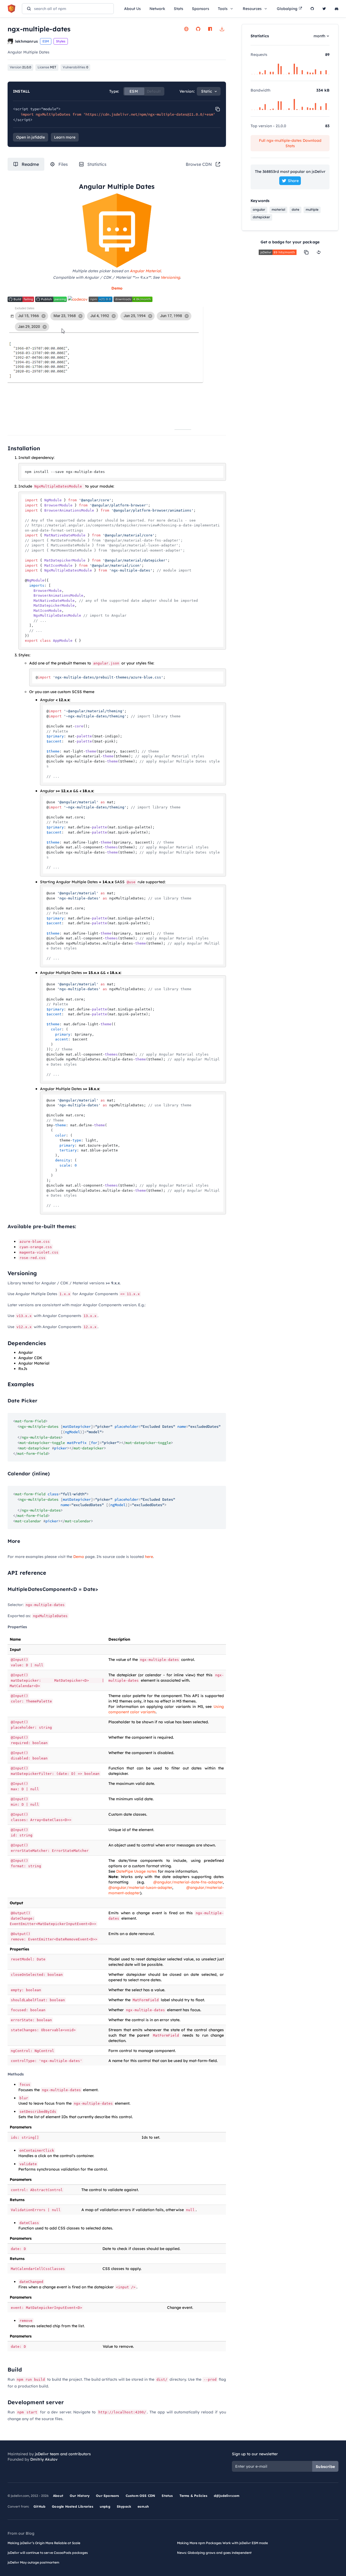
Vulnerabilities (75, 67)
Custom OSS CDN (141, 2496)
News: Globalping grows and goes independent (214, 2553)
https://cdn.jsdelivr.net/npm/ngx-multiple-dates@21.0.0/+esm (149, 114)
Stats (179, 9)
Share (293, 181)
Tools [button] (223, 9)
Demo (79, 1557)
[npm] (210, 29)
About (58, 2496)
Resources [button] (252, 9)
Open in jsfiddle (31, 137)
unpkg (105, 2506)
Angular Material (145, 271)
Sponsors (201, 9)
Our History (80, 2496)
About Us (132, 9)
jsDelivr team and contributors (63, 2454)
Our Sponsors (107, 2496)
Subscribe (325, 2467)
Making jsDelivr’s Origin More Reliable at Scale (44, 2543)
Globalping (287, 9)
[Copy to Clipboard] (218, 109)
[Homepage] (186, 29)
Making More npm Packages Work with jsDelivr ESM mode (222, 2543)
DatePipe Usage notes (137, 1871)
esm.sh (143, 2506)
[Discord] (337, 9)
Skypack (124, 2506)
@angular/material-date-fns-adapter (188, 1882)
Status (167, 2496)
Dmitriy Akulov (44, 2459)
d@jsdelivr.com (227, 2496)
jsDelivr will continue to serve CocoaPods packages (48, 2553)
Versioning (170, 277)
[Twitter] (324, 9)
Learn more (65, 137)
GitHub (39, 2506)
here (149, 1557)
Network (157, 9)
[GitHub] (312, 9)
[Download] (222, 29)
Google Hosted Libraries (73, 2506)
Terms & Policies (193, 2496)
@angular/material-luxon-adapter (140, 1888)
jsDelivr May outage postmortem (33, 2562)
